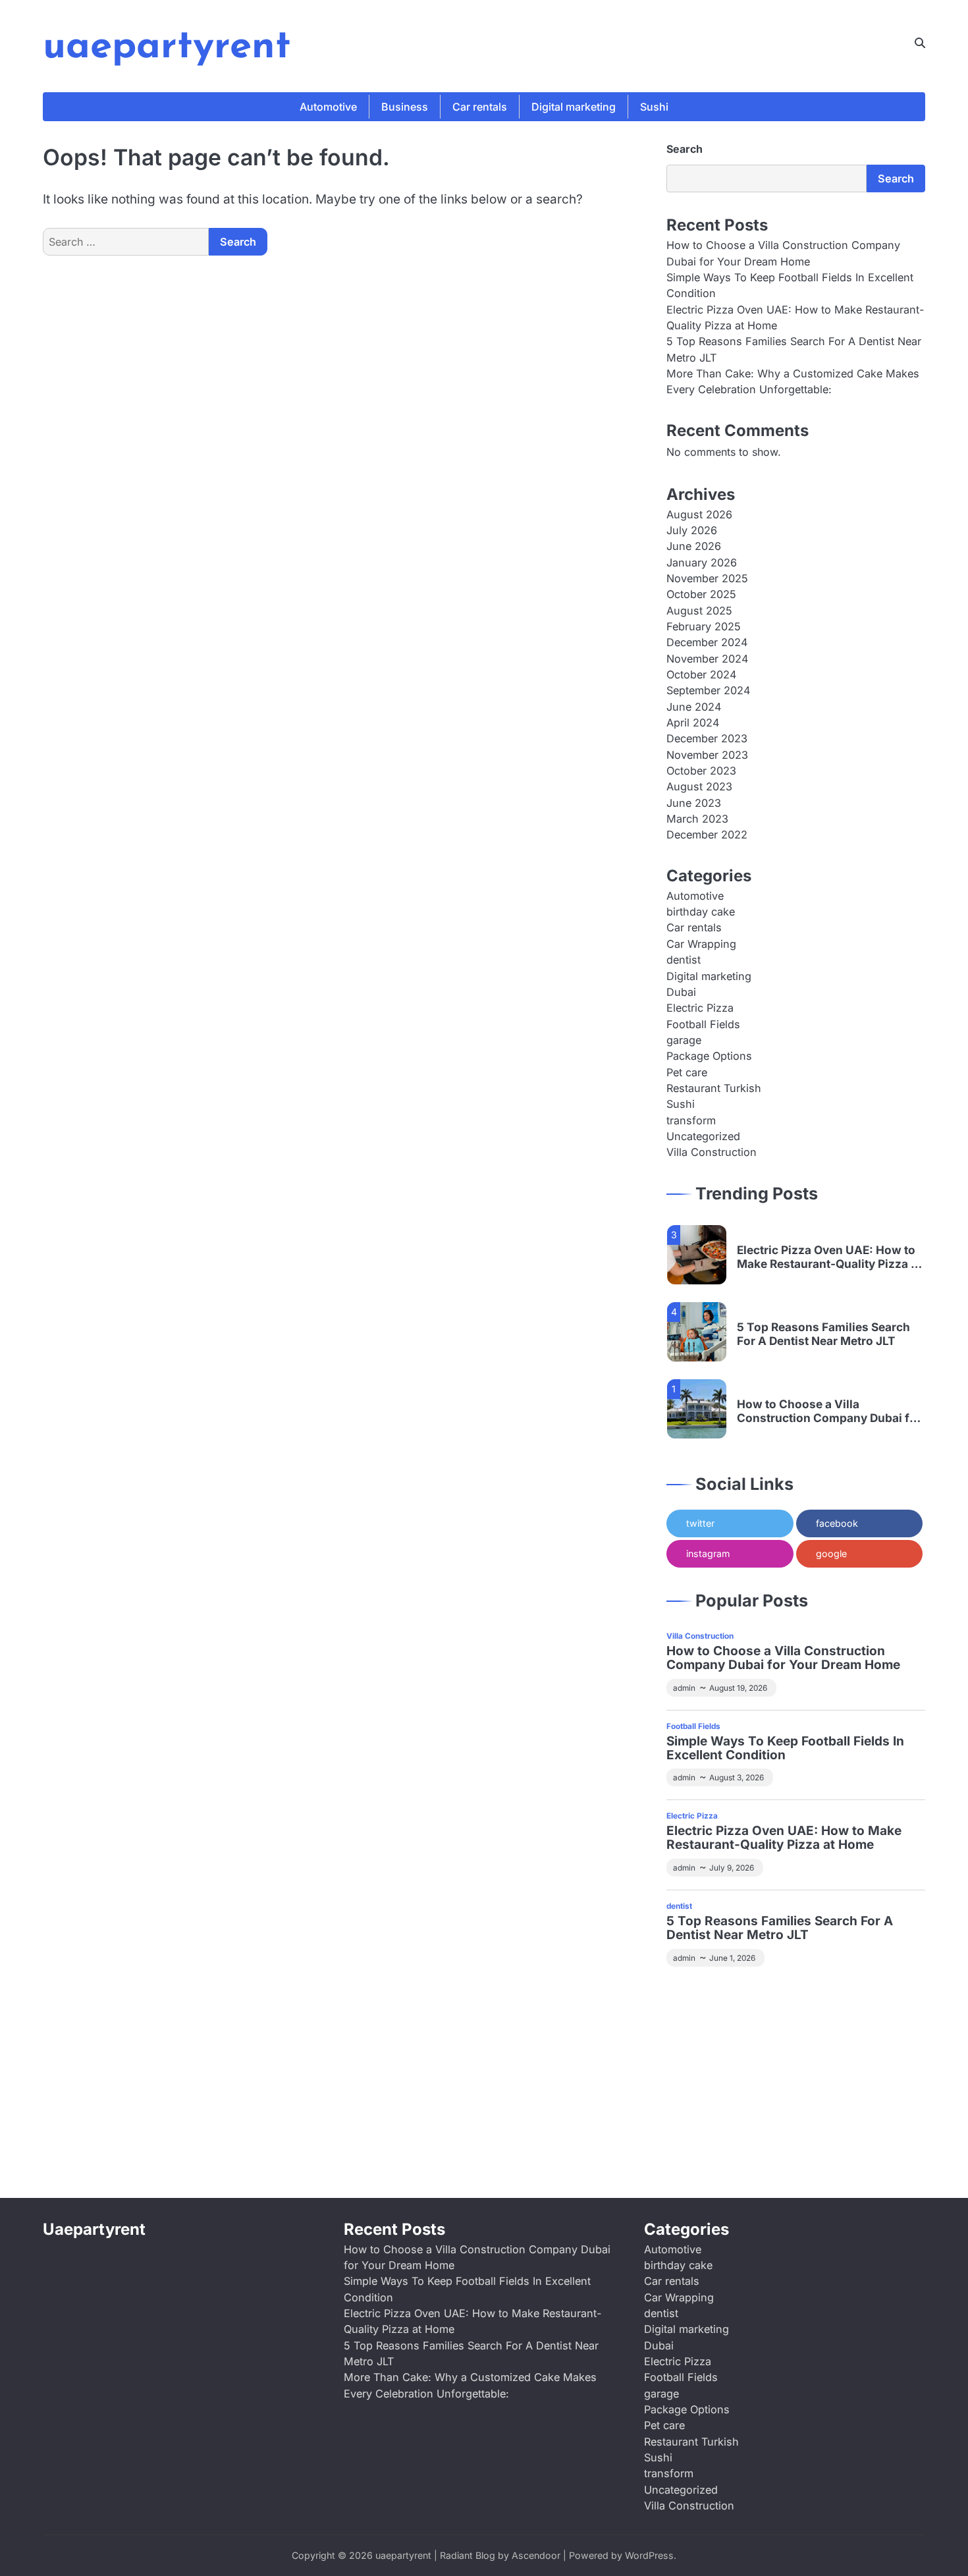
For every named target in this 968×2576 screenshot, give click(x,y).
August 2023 (699, 786)
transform (691, 1120)
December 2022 (707, 835)
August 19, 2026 (738, 1688)
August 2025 (699, 611)
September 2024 (708, 690)
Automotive (328, 107)
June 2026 (694, 546)
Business (405, 107)
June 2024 (694, 707)
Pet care (687, 1072)
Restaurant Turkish (714, 1088)
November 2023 (707, 755)
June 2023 (694, 803)
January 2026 (702, 562)
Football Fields (703, 1024)
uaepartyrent (167, 47)
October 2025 (701, 594)
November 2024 (707, 659)
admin (684, 1688)
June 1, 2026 (732, 1958)
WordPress (649, 2555)
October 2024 (701, 674)
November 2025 (707, 578)
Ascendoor (536, 2555)
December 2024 (707, 642)
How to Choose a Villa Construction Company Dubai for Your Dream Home (829, 1411)
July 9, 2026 (732, 1868)
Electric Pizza (700, 1008)
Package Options (709, 1056)
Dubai (681, 992)
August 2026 (699, 514)
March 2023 (697, 819)
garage (684, 1040)
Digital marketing (574, 107)
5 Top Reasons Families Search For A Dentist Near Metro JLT (823, 1334)
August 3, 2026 (737, 1778)
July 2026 (692, 530)
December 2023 (707, 738)
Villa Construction (712, 1152)
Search (685, 149)
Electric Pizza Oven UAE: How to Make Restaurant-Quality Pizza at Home (829, 1257)
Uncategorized (703, 1136)
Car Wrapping (701, 944)
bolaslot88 (749, 2122)
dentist (684, 960)
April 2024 (693, 723)
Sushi (654, 107)
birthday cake (701, 912)
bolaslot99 (693, 1996)
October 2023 (701, 771)
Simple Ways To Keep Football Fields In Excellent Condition (785, 1749)
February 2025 (704, 626)
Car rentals (480, 107)
